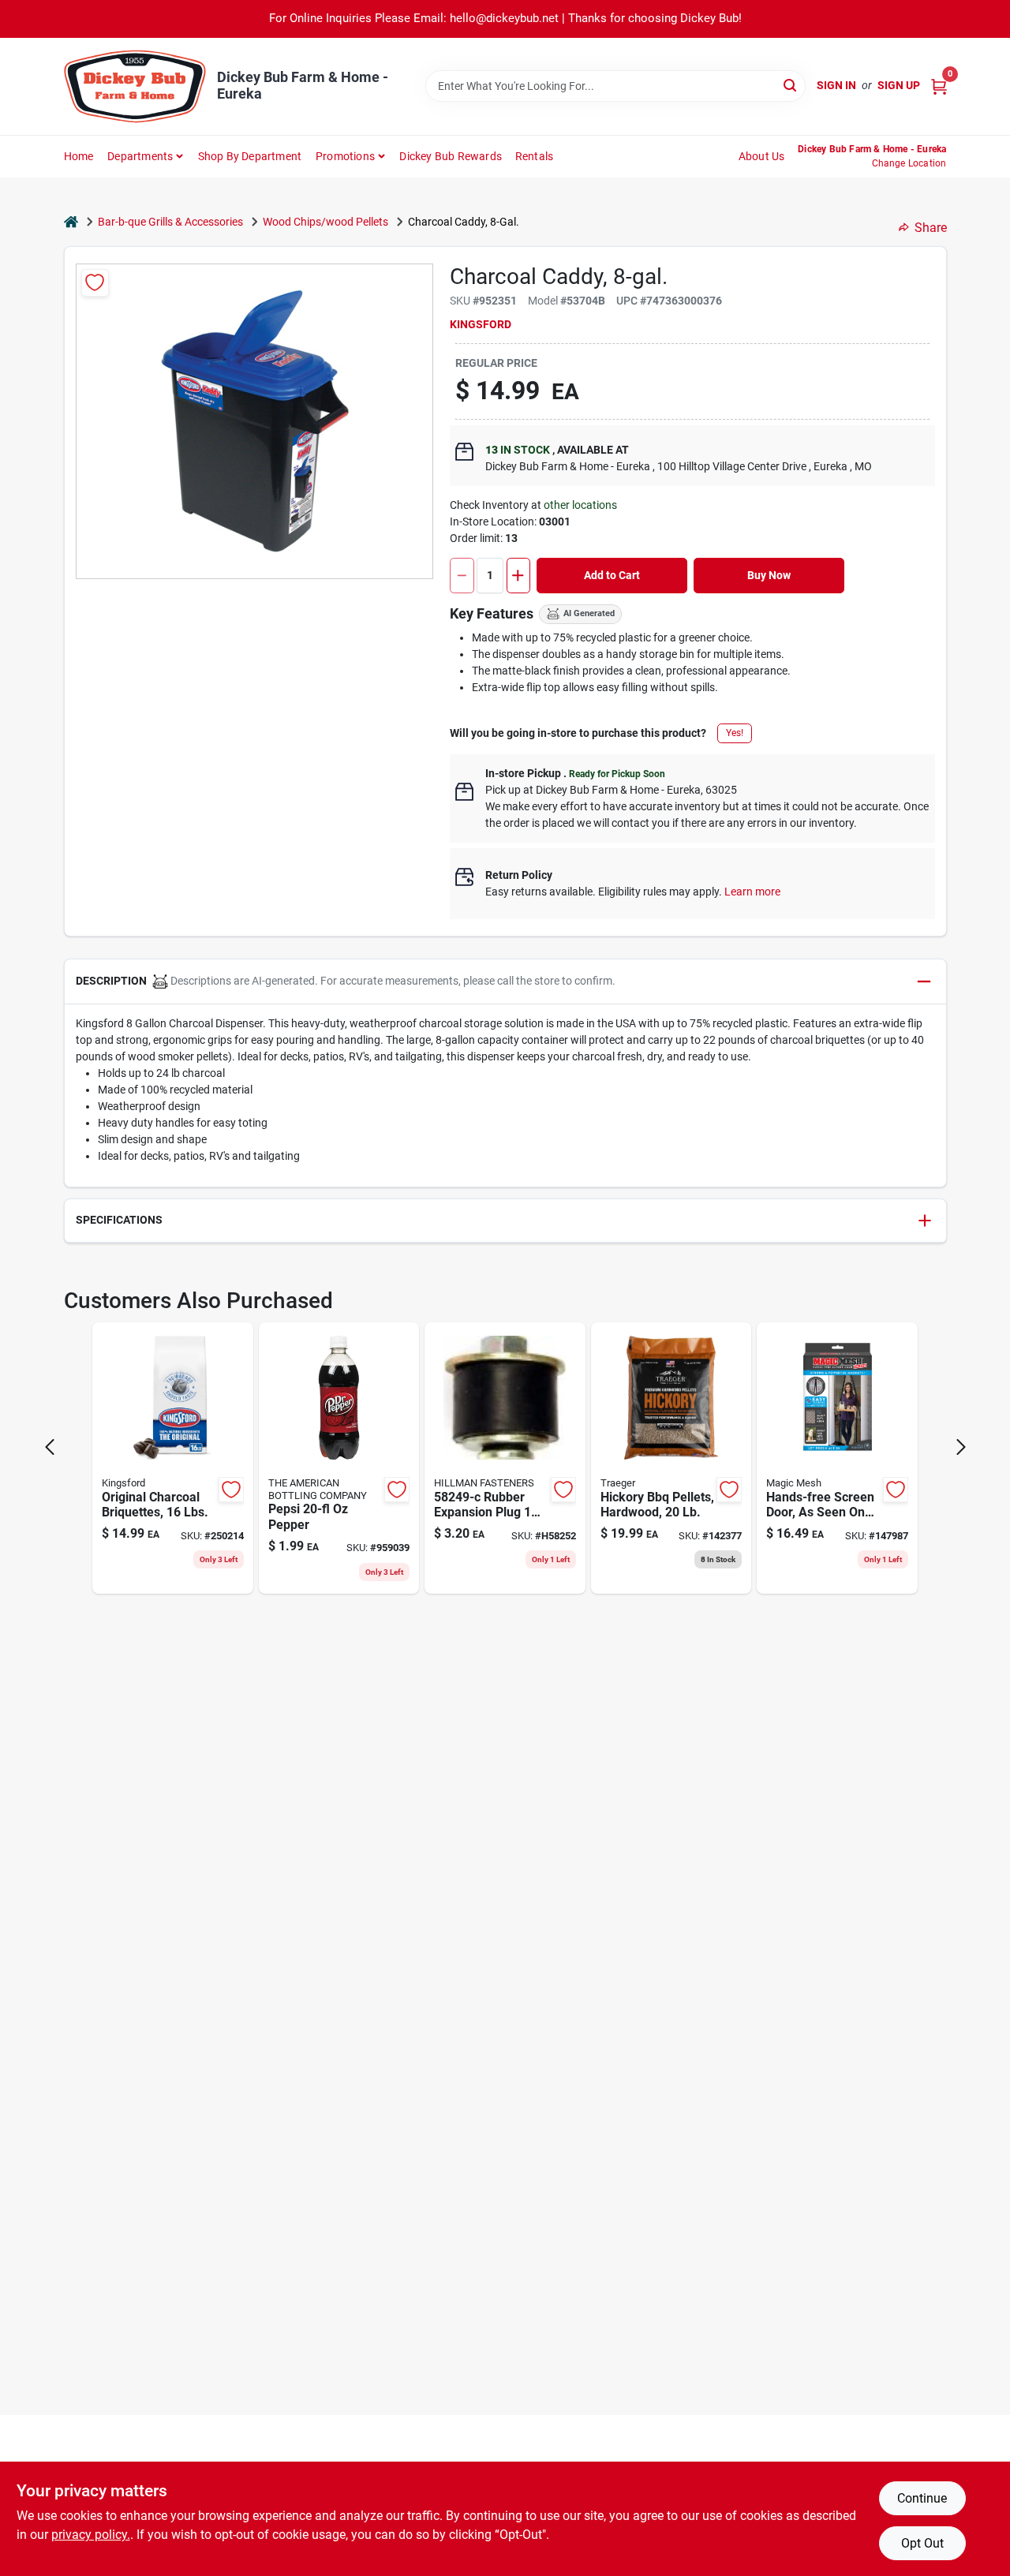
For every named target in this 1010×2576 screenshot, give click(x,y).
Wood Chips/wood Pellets (325, 222)
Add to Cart (612, 575)
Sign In (836, 85)
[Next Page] (961, 1447)
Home (79, 156)
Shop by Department (250, 156)
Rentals (534, 156)
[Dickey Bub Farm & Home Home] (135, 86)
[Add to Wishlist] (95, 283)
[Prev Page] (50, 1447)
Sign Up (899, 85)
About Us (762, 156)
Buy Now (769, 575)
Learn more (752, 892)
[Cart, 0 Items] (939, 86)
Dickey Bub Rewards (451, 156)
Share (931, 228)
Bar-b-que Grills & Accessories (170, 222)
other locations (580, 505)
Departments (140, 156)
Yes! (735, 733)
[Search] (791, 85)
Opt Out (922, 2543)
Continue (922, 2498)
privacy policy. (91, 2535)
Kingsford (481, 324)
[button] (505, 982)
